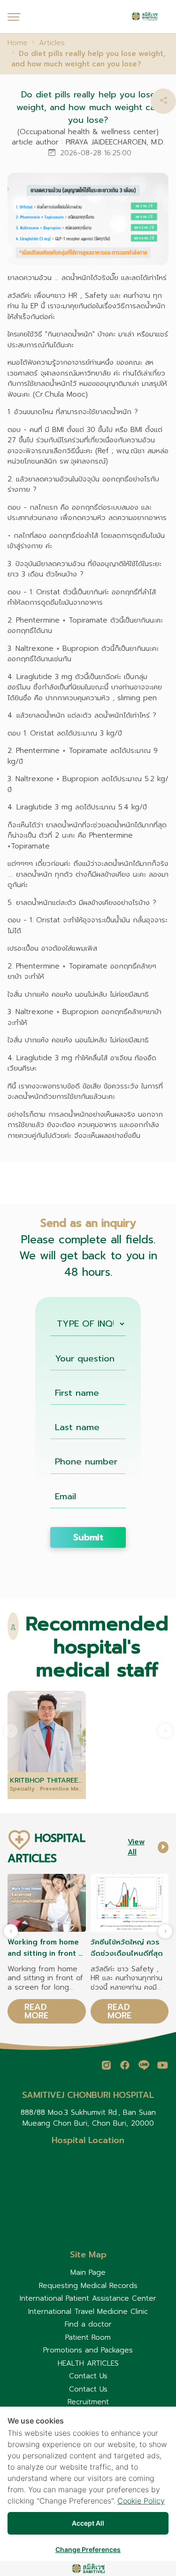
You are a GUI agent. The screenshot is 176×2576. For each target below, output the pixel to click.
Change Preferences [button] (88, 2549)
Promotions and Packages (88, 2350)
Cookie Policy (141, 2501)
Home (18, 43)
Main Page (88, 2272)
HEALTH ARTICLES (88, 2363)
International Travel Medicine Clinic (88, 2312)
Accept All (88, 2523)
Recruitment (88, 2402)
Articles (52, 43)
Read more (36, 2011)
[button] (163, 101)
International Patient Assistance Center (88, 2298)
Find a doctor (88, 2324)
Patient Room (88, 2337)
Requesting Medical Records (88, 2286)
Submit (88, 1537)
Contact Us (88, 2376)
